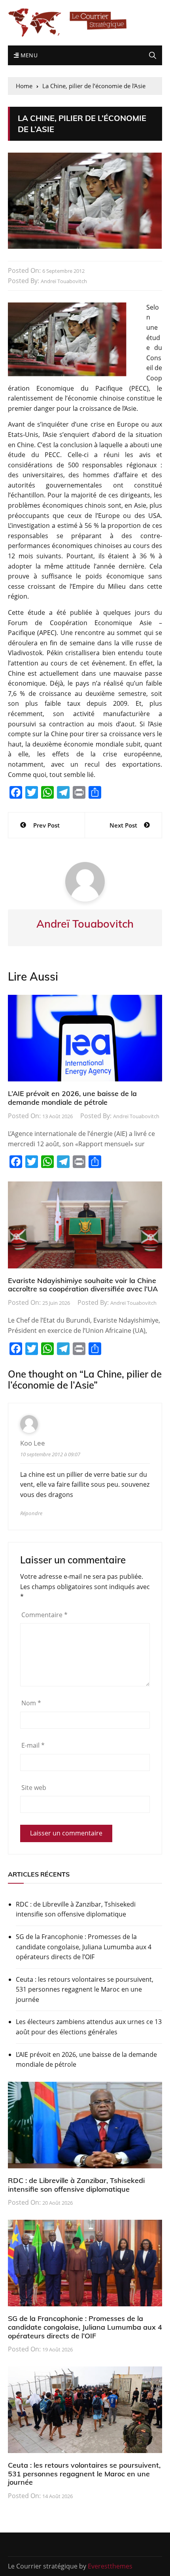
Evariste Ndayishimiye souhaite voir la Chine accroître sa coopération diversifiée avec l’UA (83, 1285)
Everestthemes (110, 2566)
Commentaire (44, 1615)
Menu (28, 55)
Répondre (31, 1513)
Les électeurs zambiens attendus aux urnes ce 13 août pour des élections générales (89, 2027)
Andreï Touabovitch (64, 281)
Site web (34, 1788)
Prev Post (46, 825)
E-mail (33, 1745)
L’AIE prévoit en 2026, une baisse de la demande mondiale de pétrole (72, 1098)
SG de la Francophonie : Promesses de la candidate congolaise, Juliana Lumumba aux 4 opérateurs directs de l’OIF (84, 1947)
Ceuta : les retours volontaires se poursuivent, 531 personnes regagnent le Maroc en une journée (85, 1989)
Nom (31, 1703)
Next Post (123, 825)
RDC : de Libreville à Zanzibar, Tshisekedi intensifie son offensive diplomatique (76, 1909)
